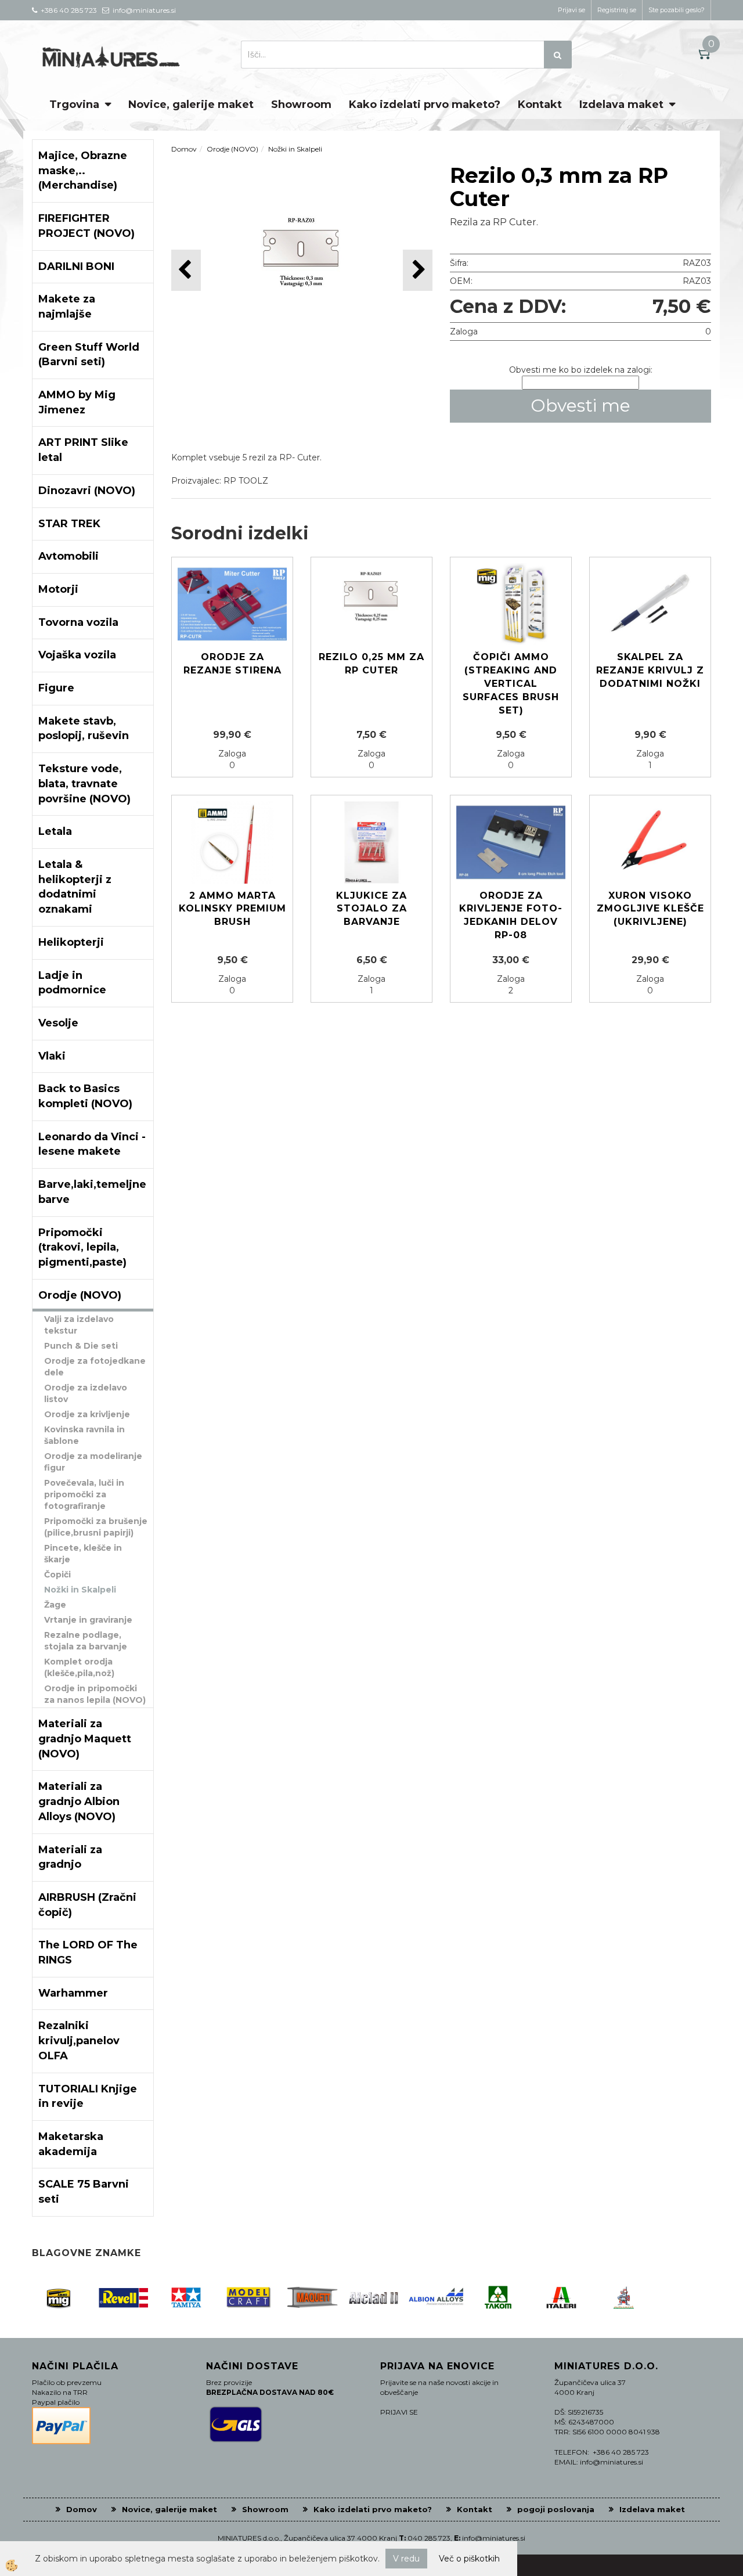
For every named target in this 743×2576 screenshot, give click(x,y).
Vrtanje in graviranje (88, 1620)
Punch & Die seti (81, 1346)
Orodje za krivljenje (87, 1414)
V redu (406, 2559)
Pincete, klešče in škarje (83, 1554)
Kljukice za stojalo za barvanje (371, 909)
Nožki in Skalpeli (80, 1590)
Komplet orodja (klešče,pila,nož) (79, 1667)
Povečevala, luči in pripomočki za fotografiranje (84, 1494)
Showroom (301, 105)
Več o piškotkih (469, 2559)
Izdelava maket (621, 105)
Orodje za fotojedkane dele (95, 1367)
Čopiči (57, 1575)
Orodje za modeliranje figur (93, 1462)
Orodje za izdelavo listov (86, 1393)
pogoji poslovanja (556, 2509)
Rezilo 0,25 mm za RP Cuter (371, 664)
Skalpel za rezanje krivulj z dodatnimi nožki (650, 670)
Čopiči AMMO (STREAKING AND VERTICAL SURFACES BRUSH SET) (511, 683)
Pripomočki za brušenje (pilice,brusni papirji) (96, 1527)
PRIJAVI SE (399, 2412)
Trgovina (74, 105)
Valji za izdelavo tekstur (79, 1325)
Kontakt (540, 105)
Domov (184, 149)
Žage (55, 1605)
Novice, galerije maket (191, 105)
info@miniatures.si (494, 2538)
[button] (418, 270)
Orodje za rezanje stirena (232, 664)
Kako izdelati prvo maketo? (425, 105)
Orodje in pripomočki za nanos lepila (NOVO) (95, 1694)
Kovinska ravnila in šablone (84, 1435)
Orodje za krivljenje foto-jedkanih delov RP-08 (511, 916)
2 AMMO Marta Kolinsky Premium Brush (232, 909)
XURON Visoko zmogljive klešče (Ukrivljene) (650, 909)
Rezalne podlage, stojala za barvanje (86, 1641)
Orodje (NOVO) (232, 149)
